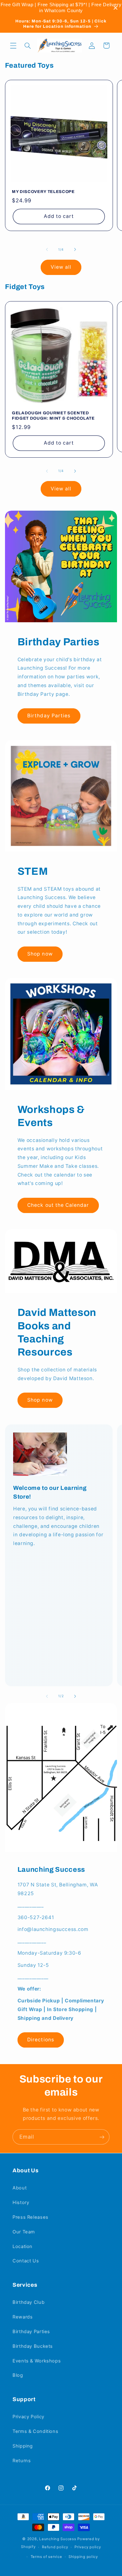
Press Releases (30, 2217)
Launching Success (58, 2539)
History (21, 2203)
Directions (41, 2040)
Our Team (24, 2232)
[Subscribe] (102, 2137)
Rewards (23, 2317)
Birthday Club (28, 2302)
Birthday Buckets (33, 2346)
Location (23, 2246)
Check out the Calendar (58, 1205)
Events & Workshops (37, 2361)
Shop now (40, 954)
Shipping (23, 2446)
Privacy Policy (28, 2417)
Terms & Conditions (35, 2431)
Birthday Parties (49, 716)
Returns (22, 2461)
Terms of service (46, 2557)
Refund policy (55, 2547)
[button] (13, 46)
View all (61, 267)
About (20, 2188)
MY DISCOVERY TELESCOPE (43, 192)
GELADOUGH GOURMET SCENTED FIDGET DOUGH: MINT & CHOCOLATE (53, 416)
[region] (61, 8)
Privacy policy (88, 2547)
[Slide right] (75, 250)
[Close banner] (116, 8)
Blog (18, 2375)
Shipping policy (83, 2557)
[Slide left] (47, 250)
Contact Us (26, 2261)
